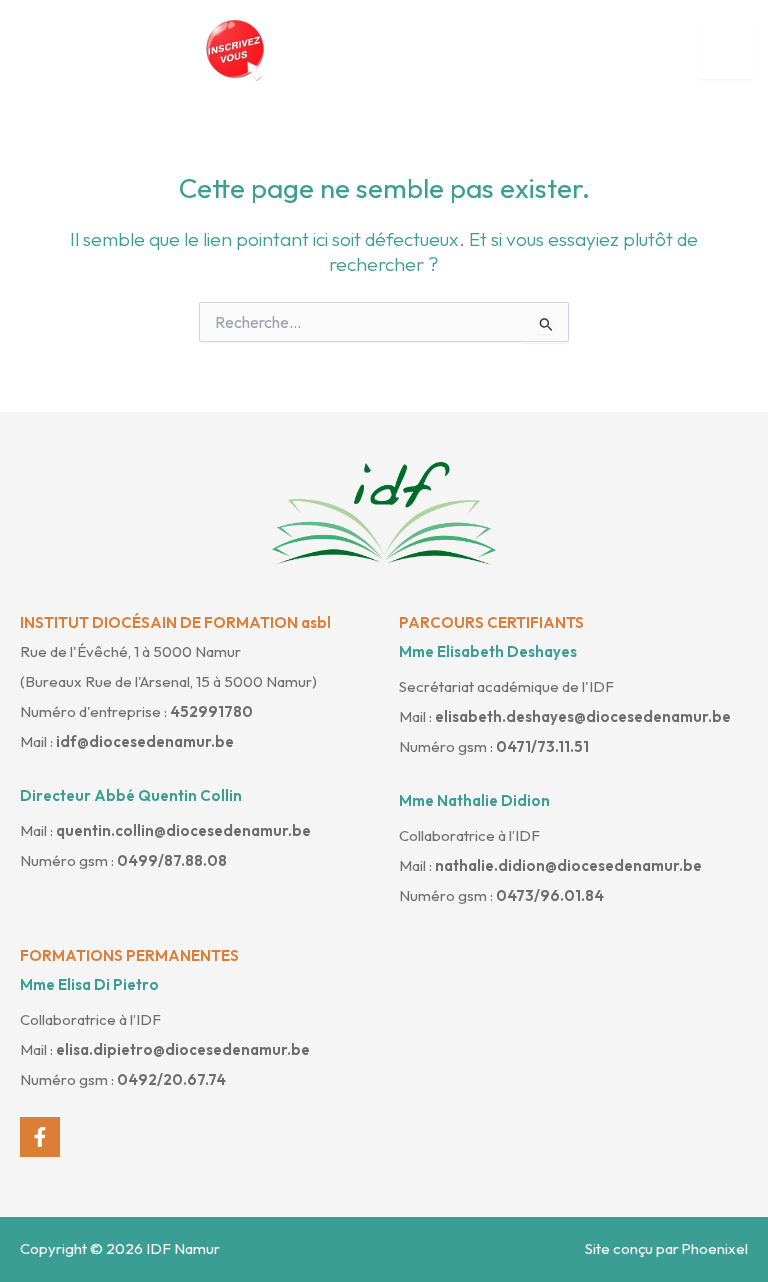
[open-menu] (725, 50)
